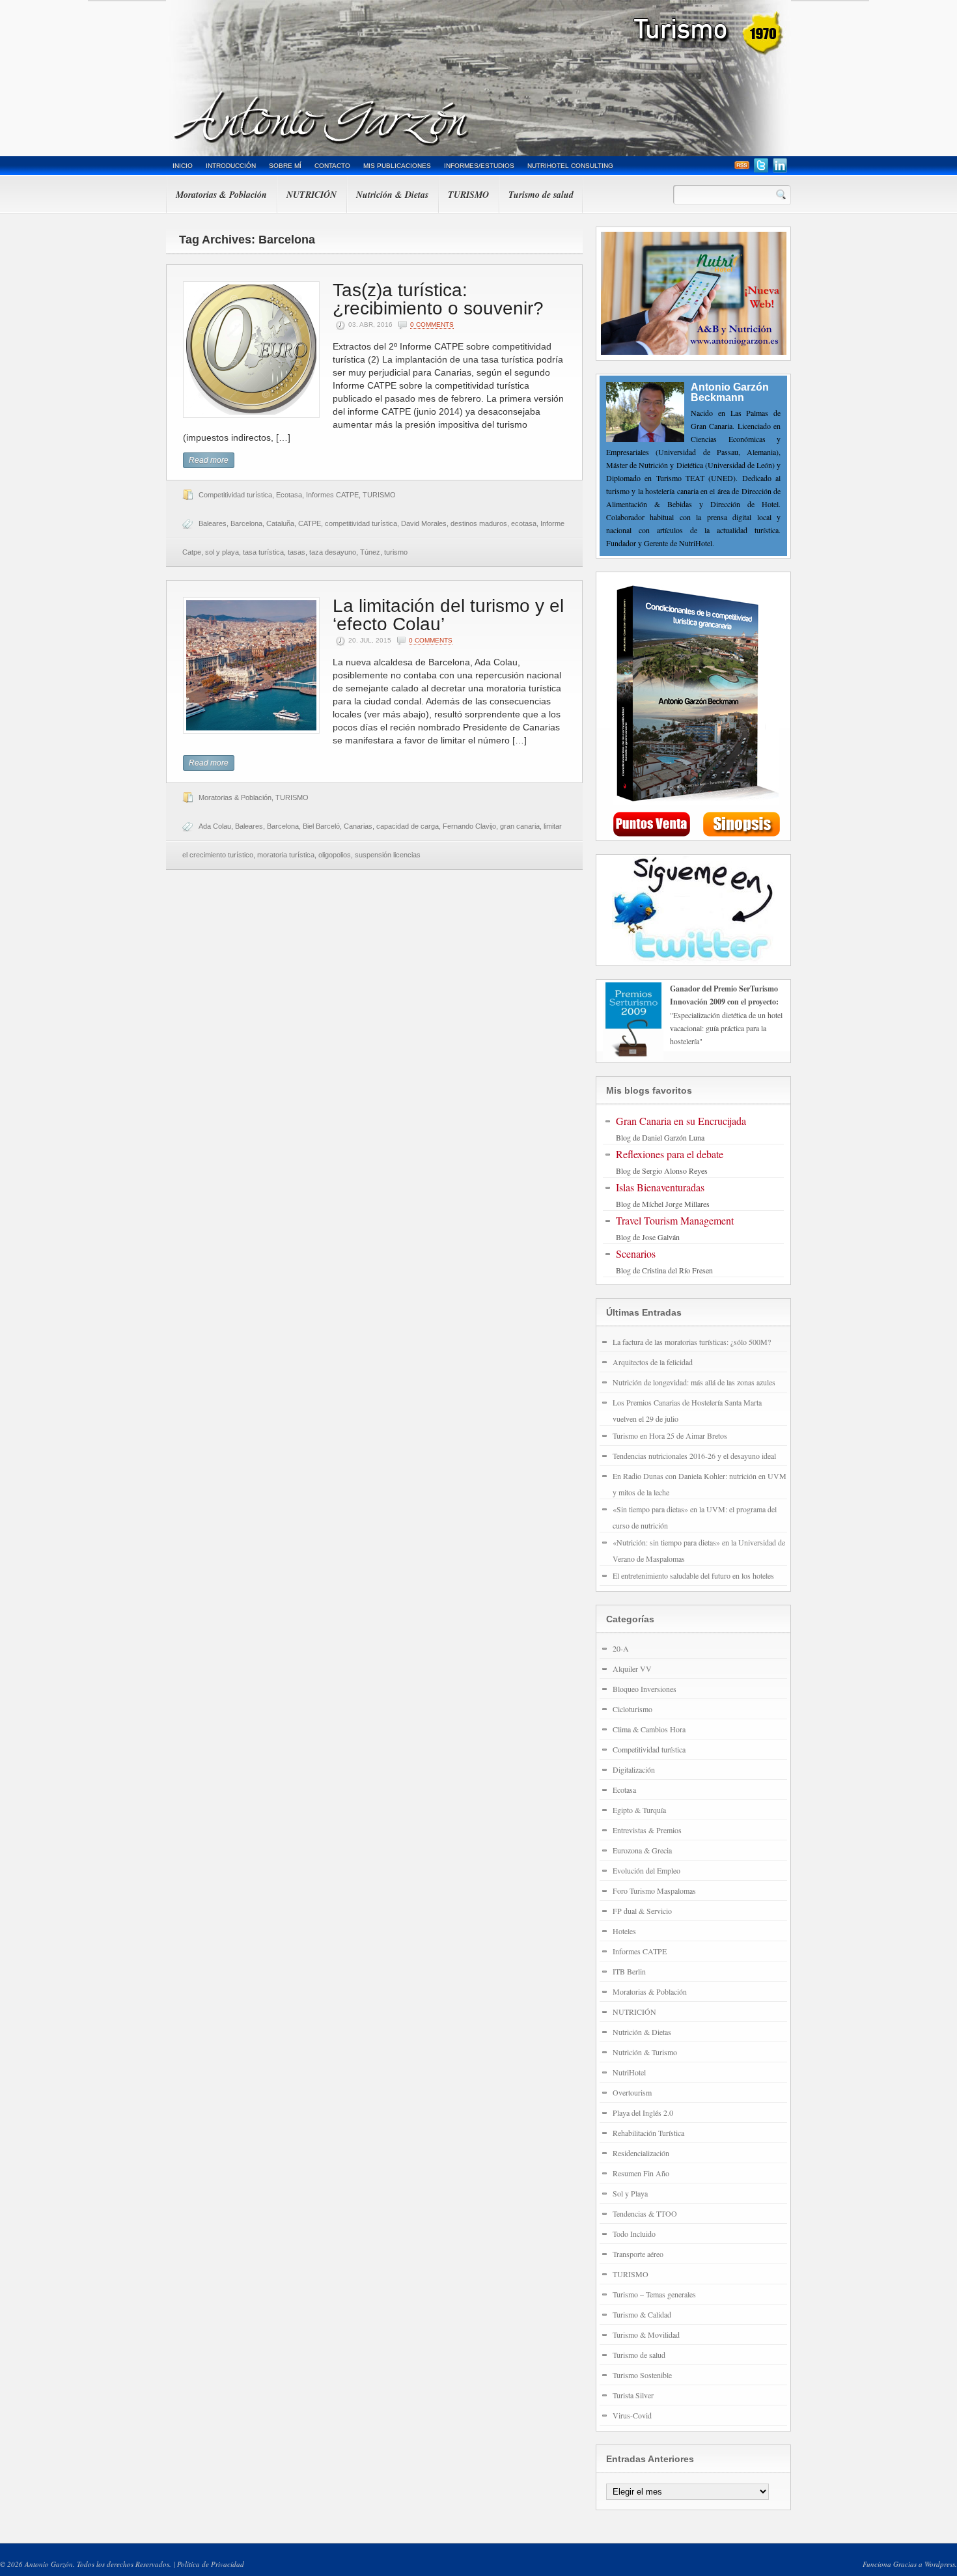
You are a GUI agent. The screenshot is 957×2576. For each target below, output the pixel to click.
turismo (396, 552)
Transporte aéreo (638, 2254)
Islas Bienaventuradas (660, 1187)
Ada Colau (215, 826)
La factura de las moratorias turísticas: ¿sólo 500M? (692, 1342)
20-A (621, 1648)
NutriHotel (629, 2072)
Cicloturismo (632, 1709)
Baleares (213, 523)
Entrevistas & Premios (647, 1830)
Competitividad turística (235, 495)
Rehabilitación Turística (648, 2133)
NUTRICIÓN (312, 195)
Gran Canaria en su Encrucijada (681, 1121)
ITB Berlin (629, 1971)
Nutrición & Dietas (392, 195)
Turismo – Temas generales (654, 2294)
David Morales (424, 523)
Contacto (332, 166)
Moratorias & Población (221, 195)
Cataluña (280, 523)
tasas (297, 552)
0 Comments (432, 325)
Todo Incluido (634, 2234)
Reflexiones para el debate (670, 1154)
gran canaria (520, 826)
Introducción (231, 166)
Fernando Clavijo (469, 826)
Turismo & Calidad (642, 2314)
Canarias (358, 826)
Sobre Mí (285, 166)
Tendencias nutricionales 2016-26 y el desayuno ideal (694, 1456)
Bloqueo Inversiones (645, 1689)
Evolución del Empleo (646, 1870)
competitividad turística (361, 523)
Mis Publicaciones (397, 166)
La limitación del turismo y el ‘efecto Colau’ (448, 615)
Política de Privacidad (211, 2564)
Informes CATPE (332, 495)
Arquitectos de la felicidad (653, 1362)
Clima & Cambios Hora (649, 1729)
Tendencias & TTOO (645, 2213)
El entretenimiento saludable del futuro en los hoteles (693, 1575)
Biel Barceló (321, 826)
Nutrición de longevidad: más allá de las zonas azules (694, 1382)
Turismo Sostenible (642, 2375)
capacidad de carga (408, 826)
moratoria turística (286, 855)
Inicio (183, 166)
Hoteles (624, 1931)
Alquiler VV (632, 1669)
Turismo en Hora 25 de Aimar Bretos (670, 1435)
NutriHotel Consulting (570, 166)
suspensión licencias (388, 855)
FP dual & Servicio (642, 1911)
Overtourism (632, 2092)
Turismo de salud (541, 195)
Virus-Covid (632, 2415)
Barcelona (246, 523)
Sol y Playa (630, 2193)
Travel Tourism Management (675, 1220)
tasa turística (263, 552)
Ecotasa (289, 495)
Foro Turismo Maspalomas (654, 1890)
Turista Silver (633, 2395)
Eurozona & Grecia (642, 1850)
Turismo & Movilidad (646, 2334)
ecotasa (524, 523)
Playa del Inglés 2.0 (643, 2112)
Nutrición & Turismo (645, 2052)
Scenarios (636, 1253)
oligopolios (335, 855)
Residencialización (641, 2153)
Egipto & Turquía (639, 1810)
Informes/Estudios (479, 166)
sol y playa (222, 552)
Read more (209, 460)
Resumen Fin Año (641, 2173)
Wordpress (940, 2564)
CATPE (310, 523)
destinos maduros (479, 523)
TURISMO (468, 195)
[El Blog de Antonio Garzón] (478, 78)
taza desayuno (333, 552)
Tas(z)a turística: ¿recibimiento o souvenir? (438, 299)
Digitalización (634, 1769)
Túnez (370, 552)
